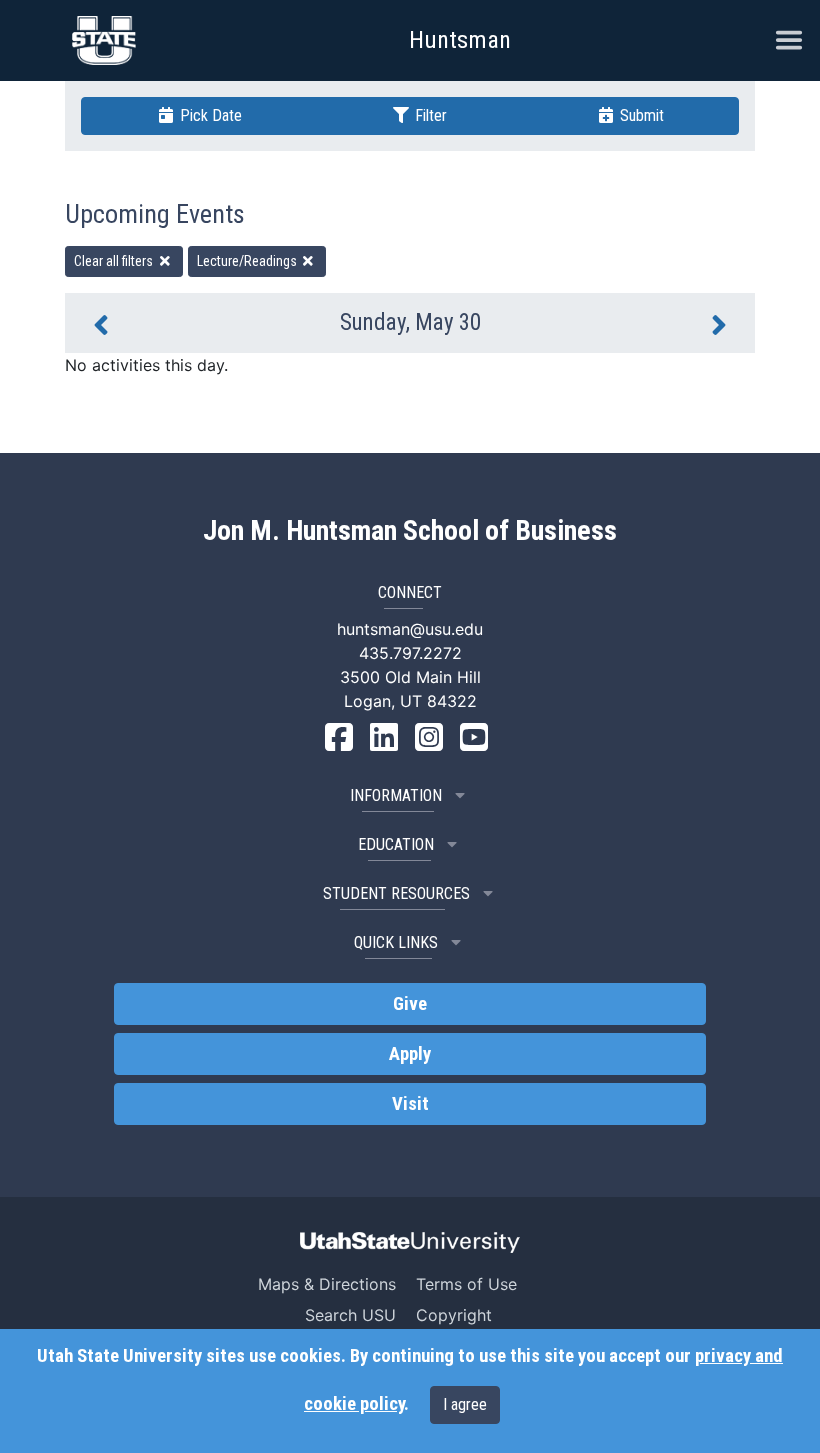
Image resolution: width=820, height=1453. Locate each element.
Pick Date (209, 115)
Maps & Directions (327, 1284)
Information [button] (396, 795)
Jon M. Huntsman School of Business (410, 531)
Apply (410, 1054)
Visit (410, 1104)
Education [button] (396, 844)
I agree (465, 1404)
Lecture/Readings (248, 261)
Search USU (350, 1315)
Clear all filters (115, 261)
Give (410, 1004)
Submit (640, 115)
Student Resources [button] (396, 893)
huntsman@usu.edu (410, 629)
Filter (429, 115)
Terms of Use (466, 1284)
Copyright (454, 1315)
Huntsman (460, 40)
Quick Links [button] (396, 942)
